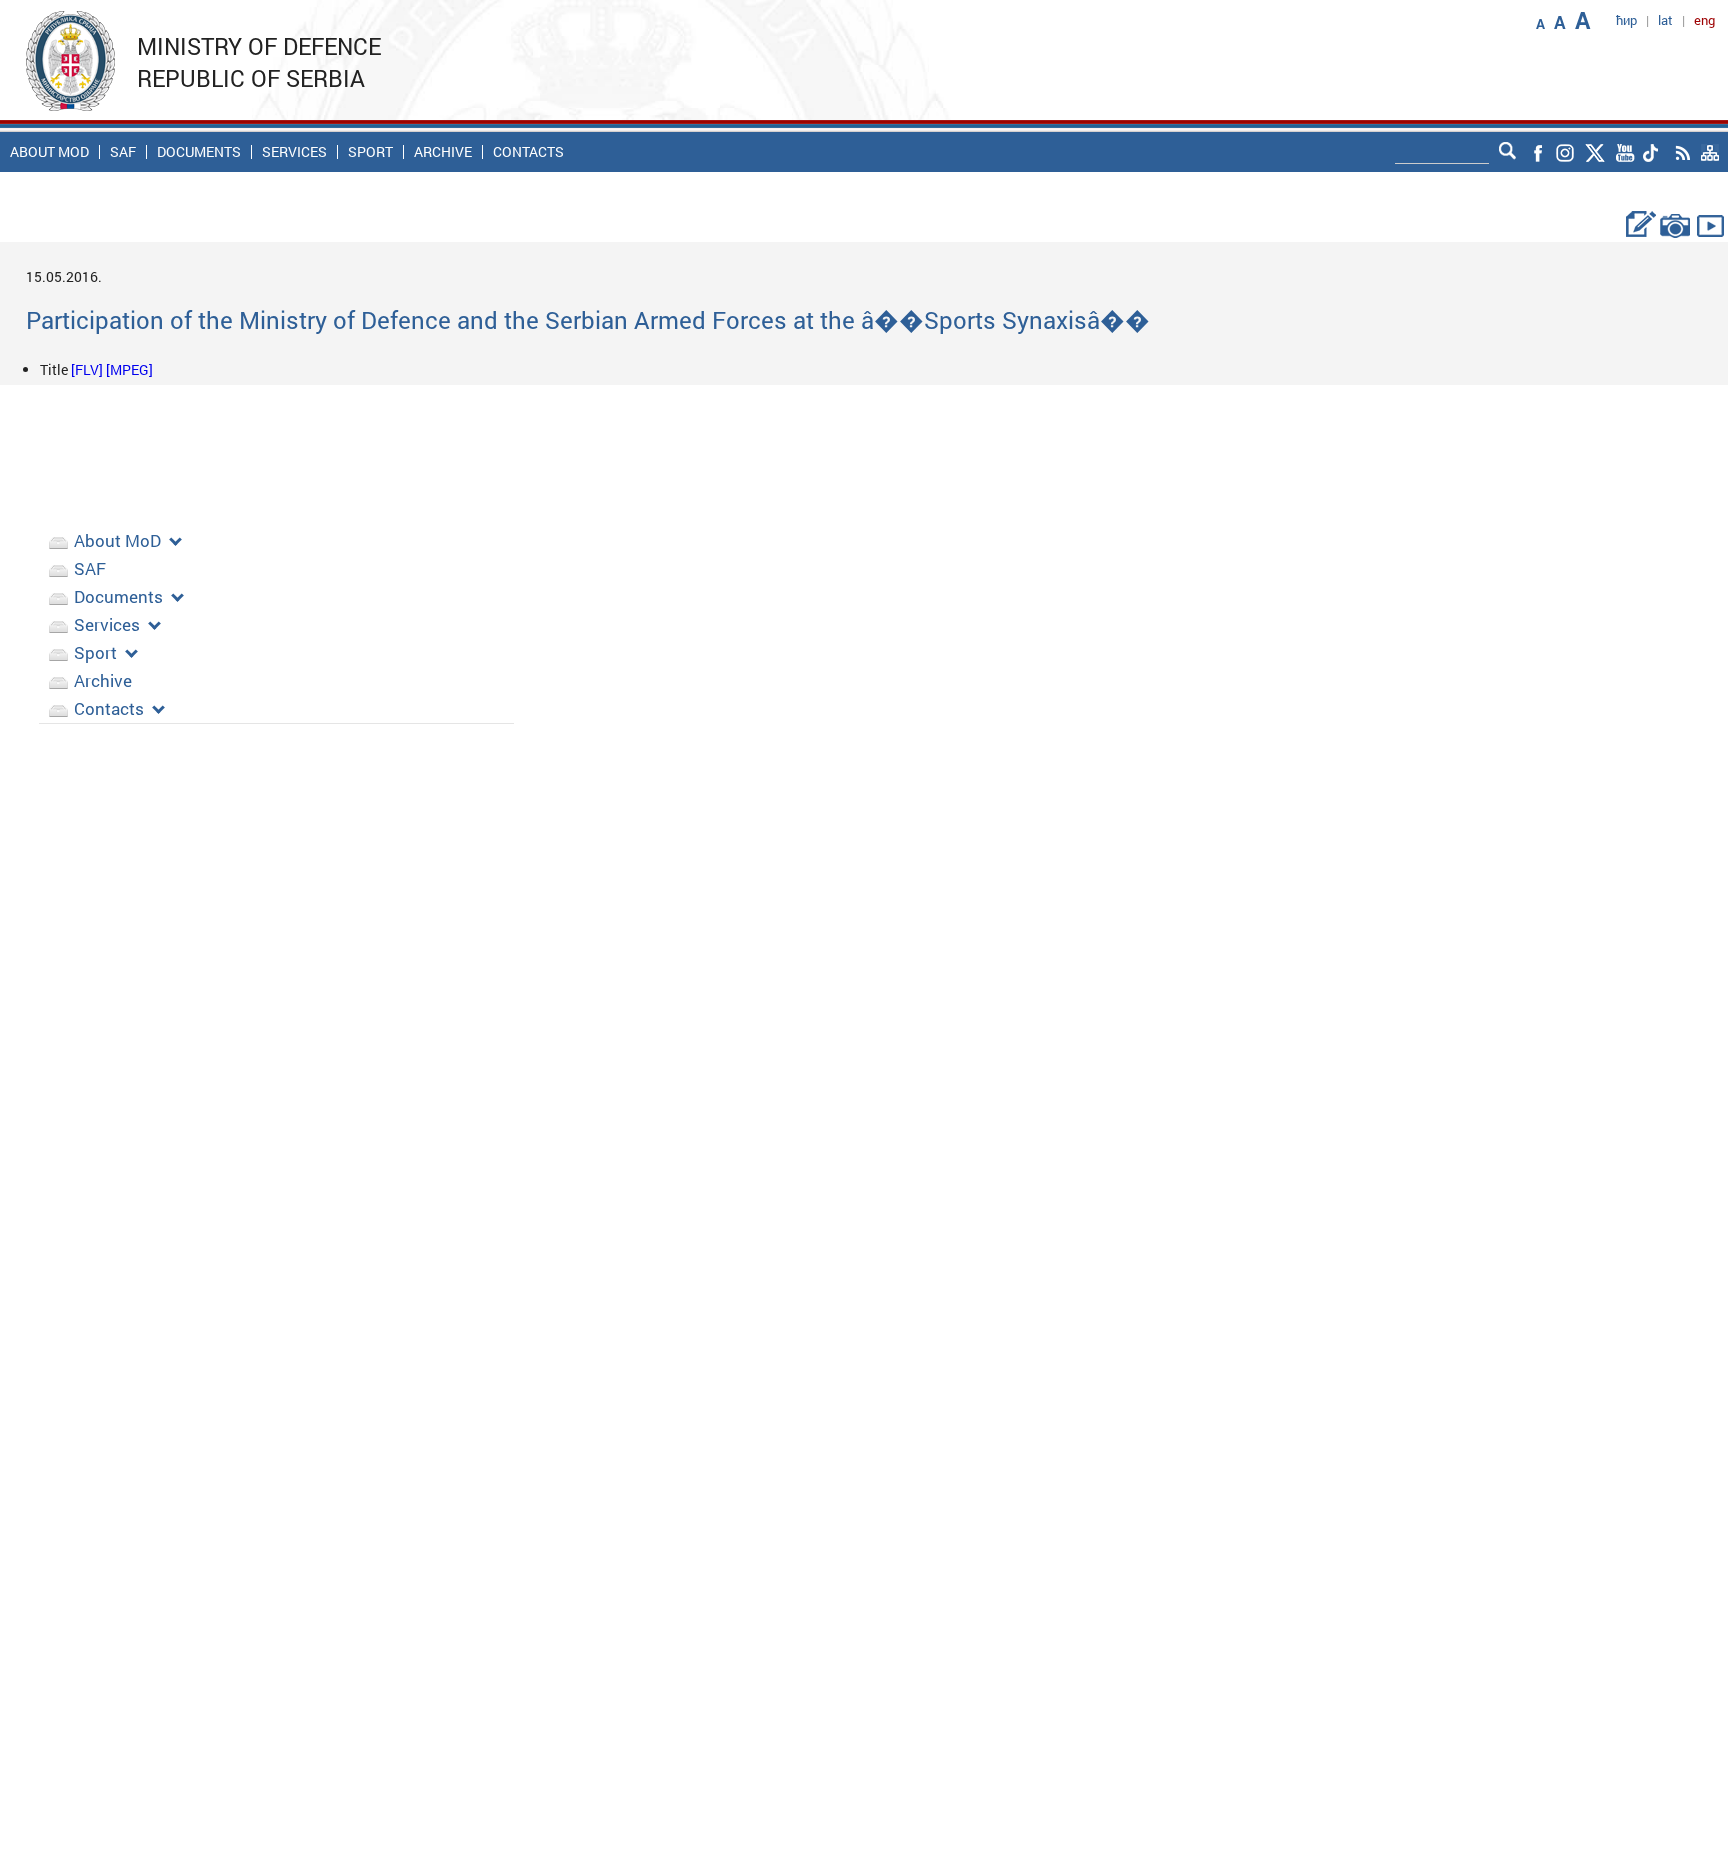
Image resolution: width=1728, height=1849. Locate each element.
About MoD (49, 152)
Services (294, 152)
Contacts (528, 152)
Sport (370, 152)
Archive (443, 152)
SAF (123, 152)
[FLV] (88, 369)
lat (1665, 20)
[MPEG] (129, 369)
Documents (199, 152)
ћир (1626, 20)
